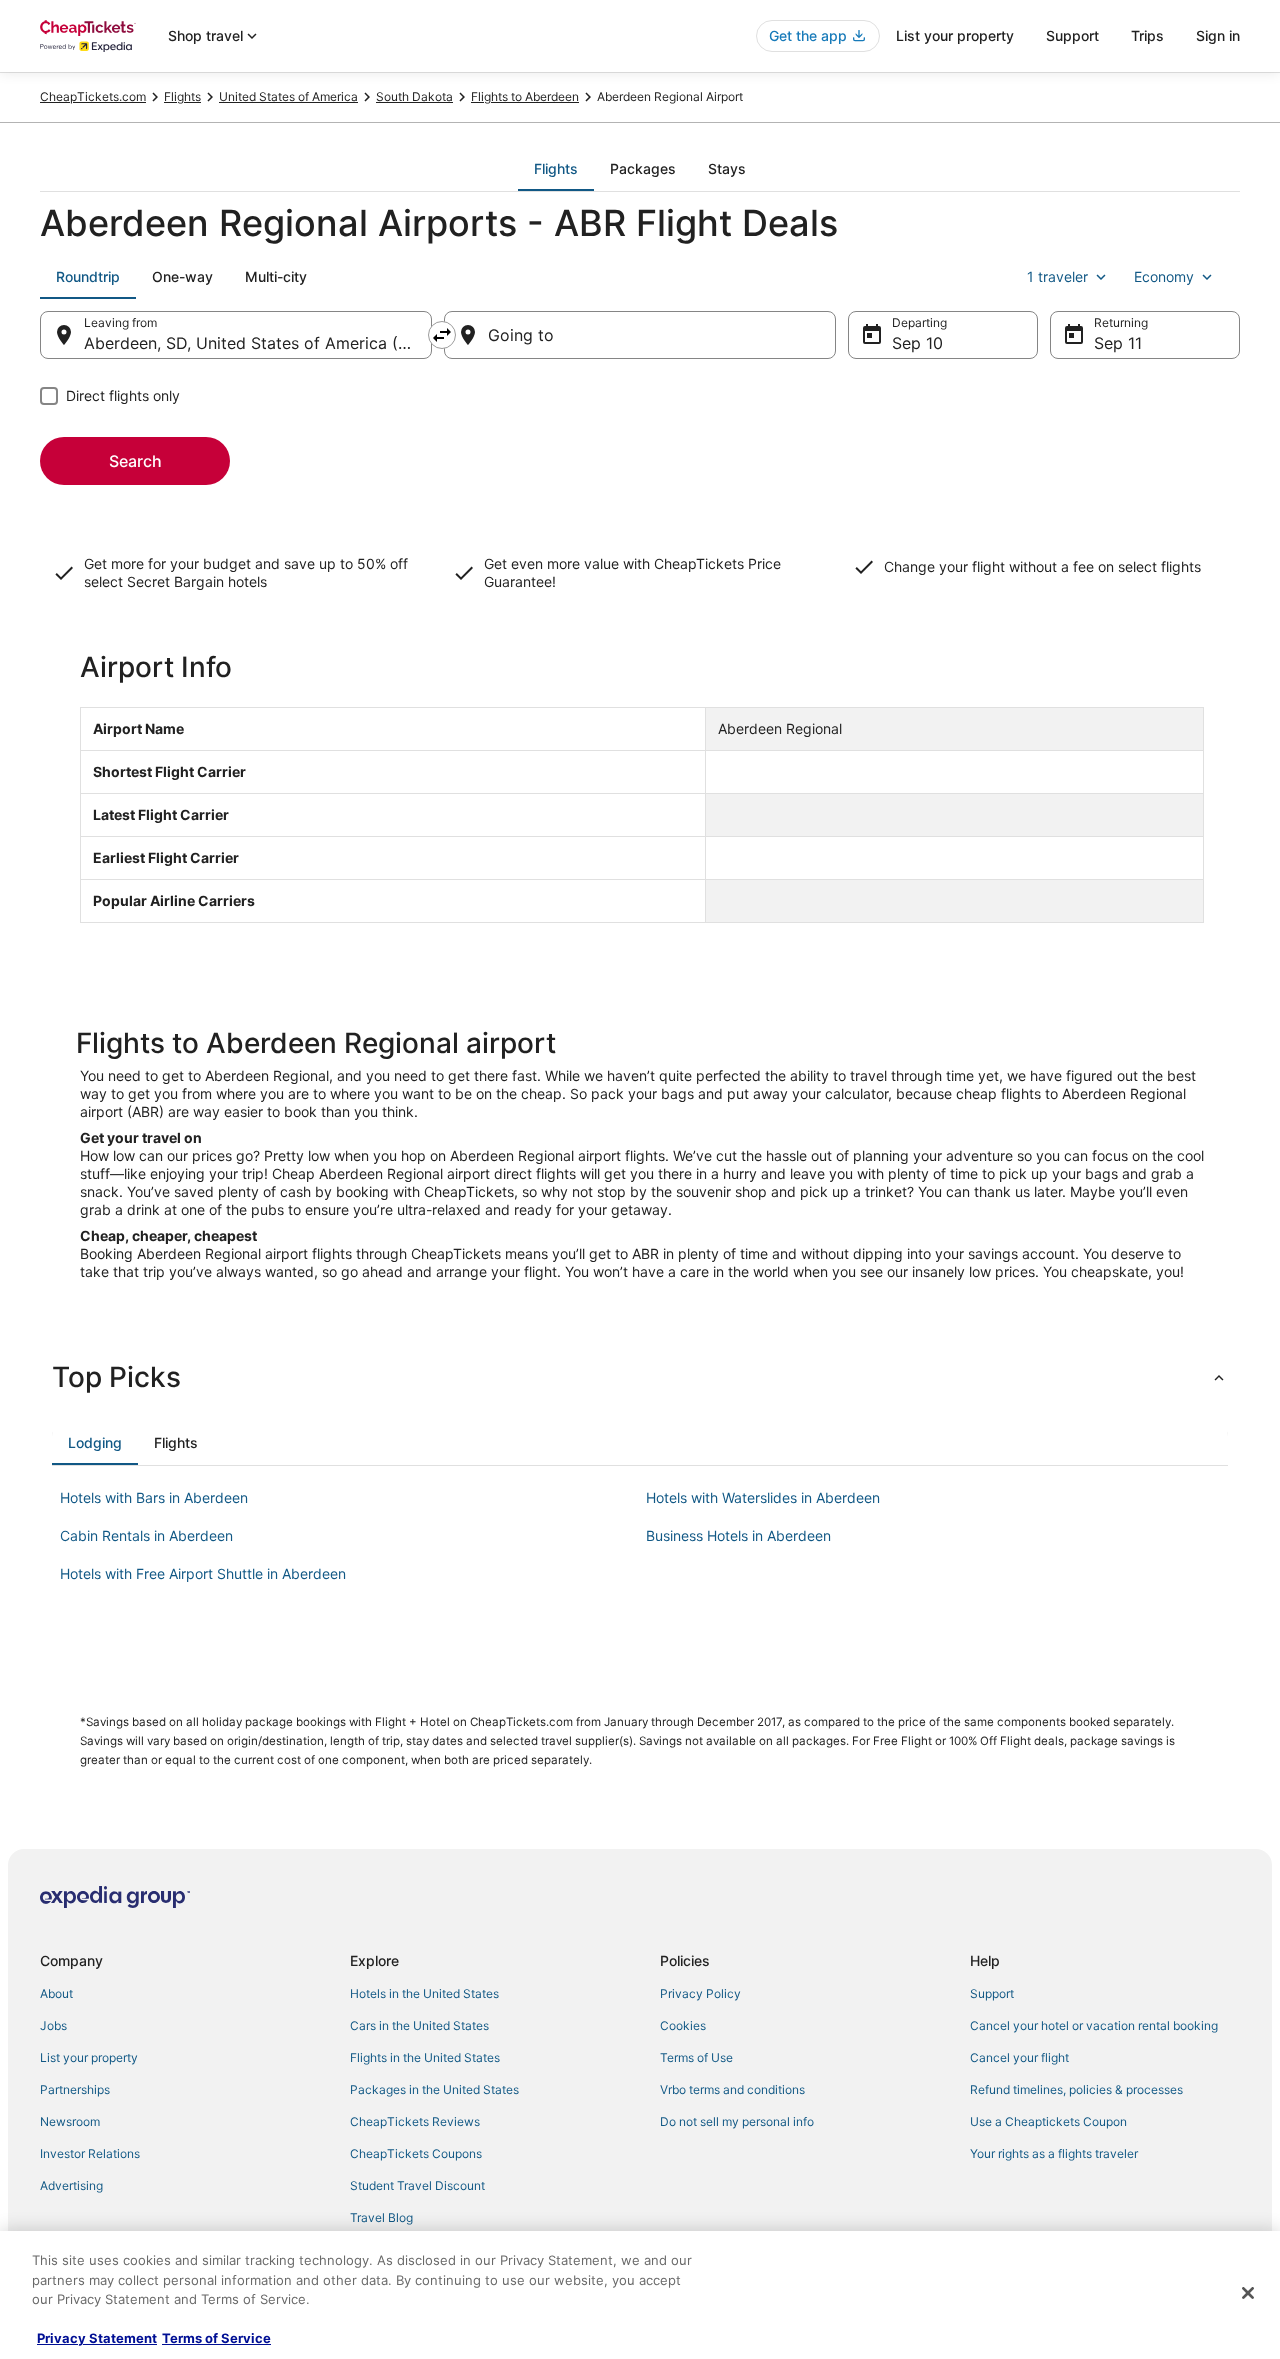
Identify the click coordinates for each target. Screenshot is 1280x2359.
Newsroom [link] (70, 2121)
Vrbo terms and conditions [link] (732, 2089)
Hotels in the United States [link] (424, 1993)
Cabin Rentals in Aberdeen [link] (146, 1535)
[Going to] (640, 335)
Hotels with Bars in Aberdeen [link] (154, 1497)
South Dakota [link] (414, 96)
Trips (1147, 35)
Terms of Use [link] (696, 2057)
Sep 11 (1118, 343)
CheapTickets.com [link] (93, 96)
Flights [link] (182, 96)
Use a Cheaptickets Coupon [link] (1048, 2121)
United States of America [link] (288, 96)
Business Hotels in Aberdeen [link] (738, 1535)
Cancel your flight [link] (1019, 2057)
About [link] (56, 1993)
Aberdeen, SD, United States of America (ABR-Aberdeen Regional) (258, 343)
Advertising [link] (71, 2185)
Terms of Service (216, 2338)
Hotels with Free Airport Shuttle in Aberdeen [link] (203, 1573)
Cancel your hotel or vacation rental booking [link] (1094, 2025)
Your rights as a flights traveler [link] (1054, 2153)
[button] (640, 1377)
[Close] (1248, 2293)
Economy (1164, 276)
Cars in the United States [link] (419, 2025)
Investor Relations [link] (90, 2153)
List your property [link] (89, 2057)
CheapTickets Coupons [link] (416, 2153)
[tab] (556, 169)
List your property (955, 35)
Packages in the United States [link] (434, 2089)
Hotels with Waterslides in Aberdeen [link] (763, 1497)
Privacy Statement (97, 2338)
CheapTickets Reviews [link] (415, 2121)
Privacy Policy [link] (700, 1993)
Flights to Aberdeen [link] (525, 96)
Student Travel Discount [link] (417, 2185)
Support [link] (992, 1993)
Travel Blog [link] (381, 2217)
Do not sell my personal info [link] (737, 2121)
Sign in (1218, 35)
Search (135, 461)
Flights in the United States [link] (425, 2057)
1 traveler (1057, 276)
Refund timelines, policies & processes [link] (1076, 2089)
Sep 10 (917, 343)
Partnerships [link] (75, 2089)
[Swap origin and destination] (442, 335)
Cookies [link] (683, 2025)
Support (1072, 35)
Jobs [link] (53, 2025)
